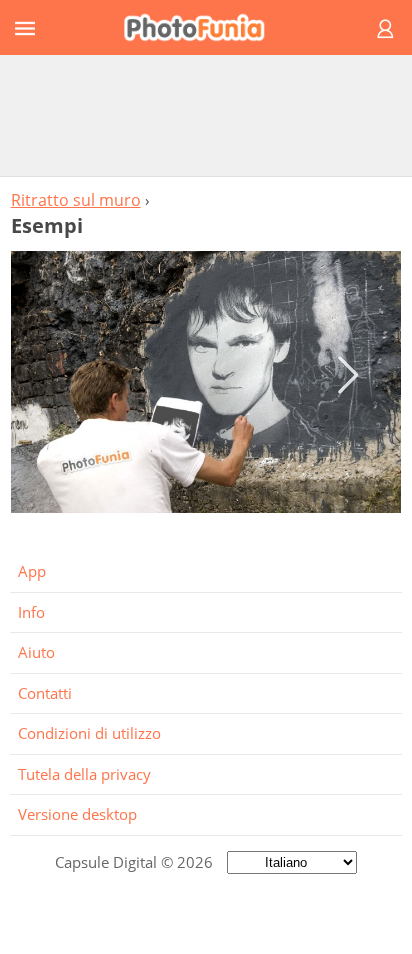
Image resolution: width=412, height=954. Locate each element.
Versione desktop (77, 814)
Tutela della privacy (84, 774)
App (32, 571)
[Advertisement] (206, 115)
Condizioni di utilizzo (89, 733)
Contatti (45, 693)
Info (31, 612)
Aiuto (36, 652)
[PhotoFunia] (203, 27)
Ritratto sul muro (76, 200)
